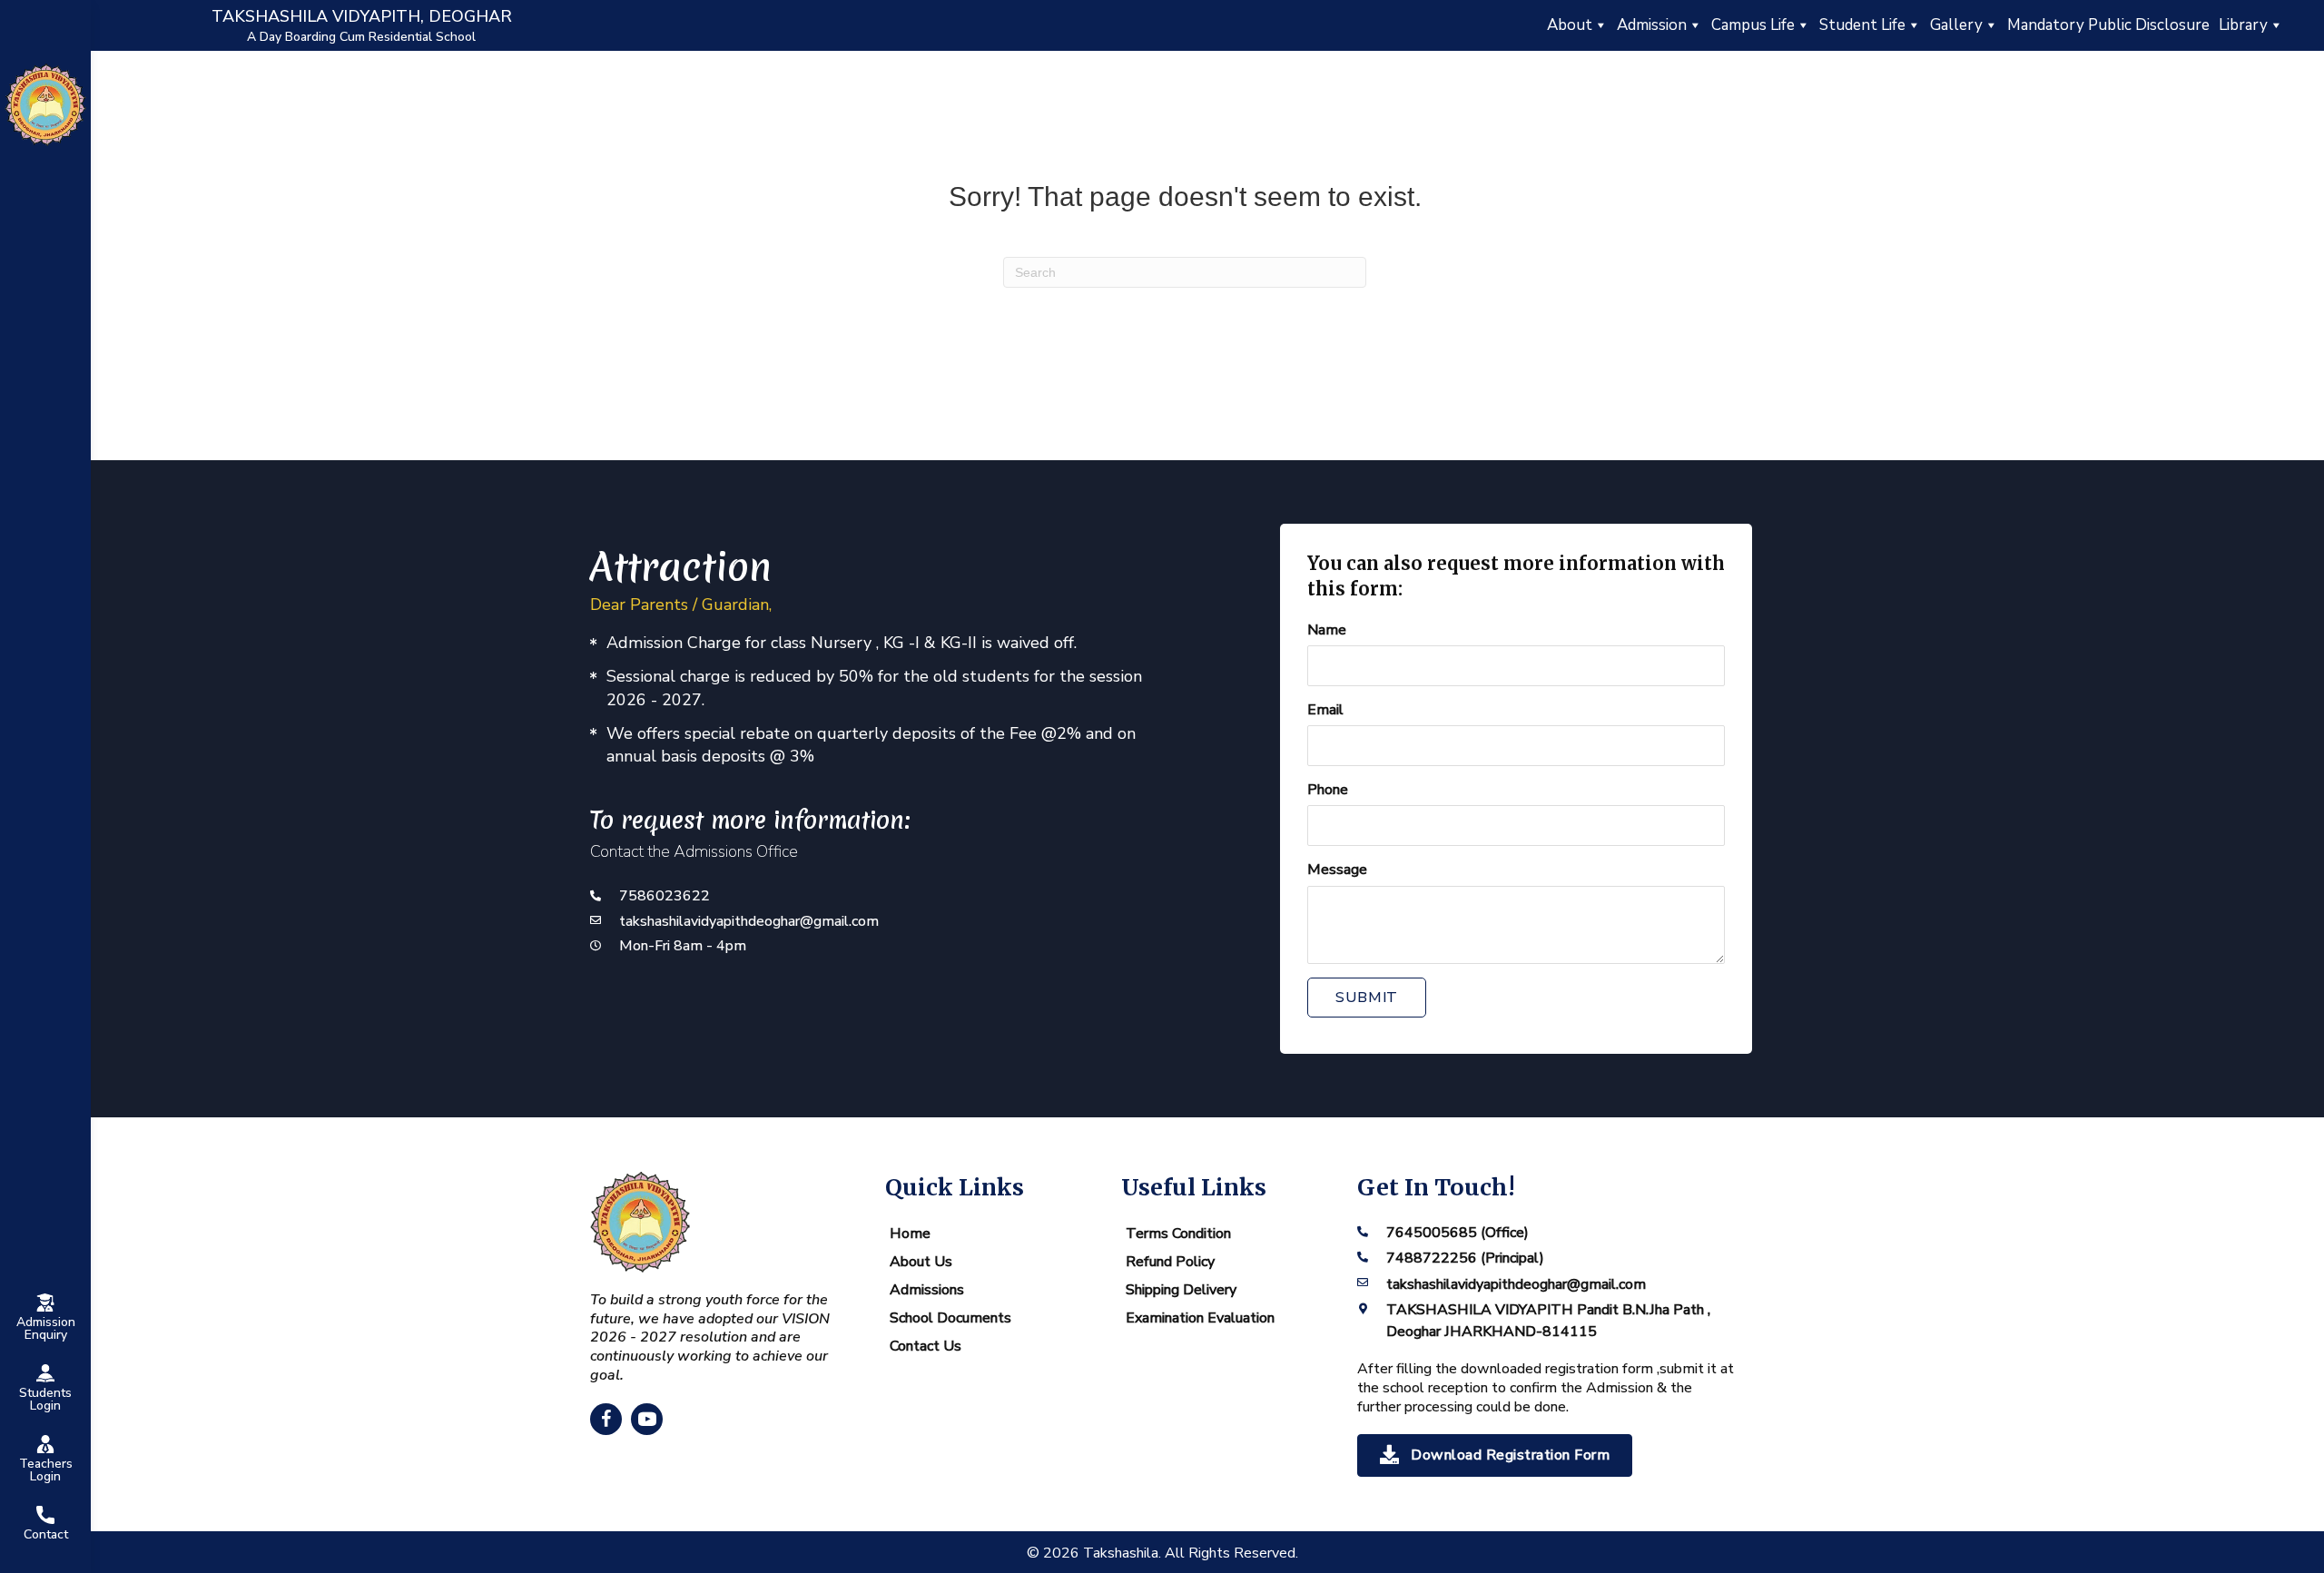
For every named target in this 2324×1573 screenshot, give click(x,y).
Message (1337, 870)
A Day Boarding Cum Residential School (361, 37)
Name (1327, 630)
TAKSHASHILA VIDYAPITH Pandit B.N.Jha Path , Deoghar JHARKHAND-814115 (1548, 1320)
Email (1325, 710)
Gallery (1956, 25)
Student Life (1862, 25)
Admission (1652, 25)
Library (2243, 25)
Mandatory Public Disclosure (2108, 25)
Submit (1367, 998)
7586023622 (665, 896)
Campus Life (1753, 25)
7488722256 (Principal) (1465, 1258)
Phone (1328, 790)
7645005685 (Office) (1457, 1233)
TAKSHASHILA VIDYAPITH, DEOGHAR (362, 16)
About (1570, 25)
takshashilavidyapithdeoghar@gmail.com (749, 921)
